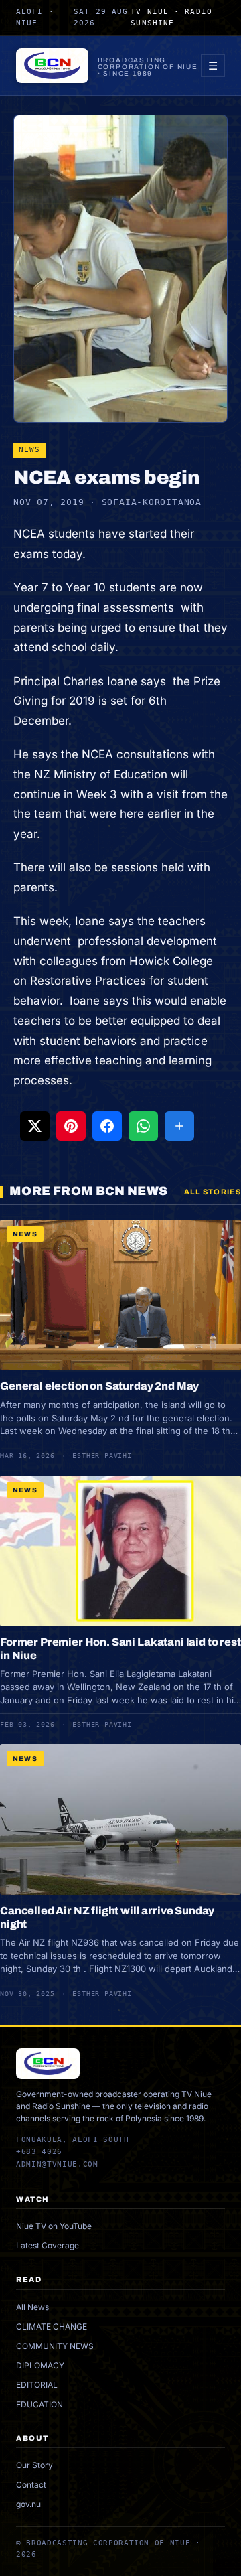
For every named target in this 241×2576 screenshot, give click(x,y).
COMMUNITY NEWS (55, 2346)
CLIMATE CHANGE (52, 2327)
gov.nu (28, 2504)
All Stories (213, 1192)
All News (32, 2307)
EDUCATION (39, 2404)
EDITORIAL (37, 2385)
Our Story (34, 2465)
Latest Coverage (48, 2245)
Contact (31, 2485)
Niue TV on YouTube (54, 2226)
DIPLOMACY (40, 2365)
